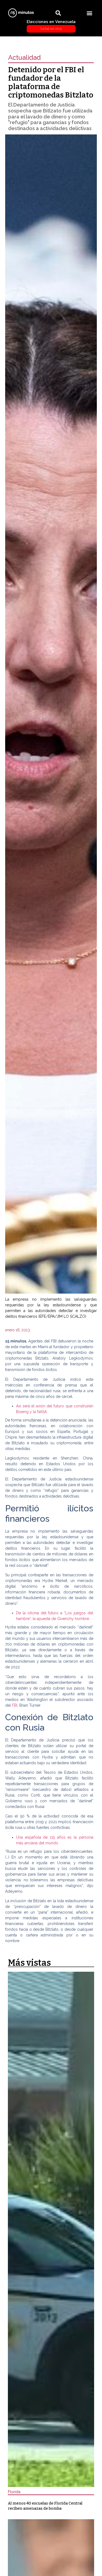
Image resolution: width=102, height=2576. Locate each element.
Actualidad (24, 57)
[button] (89, 13)
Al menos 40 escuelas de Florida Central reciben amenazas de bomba (45, 2506)
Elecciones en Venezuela (51, 25)
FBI (15, 1705)
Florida (14, 2492)
